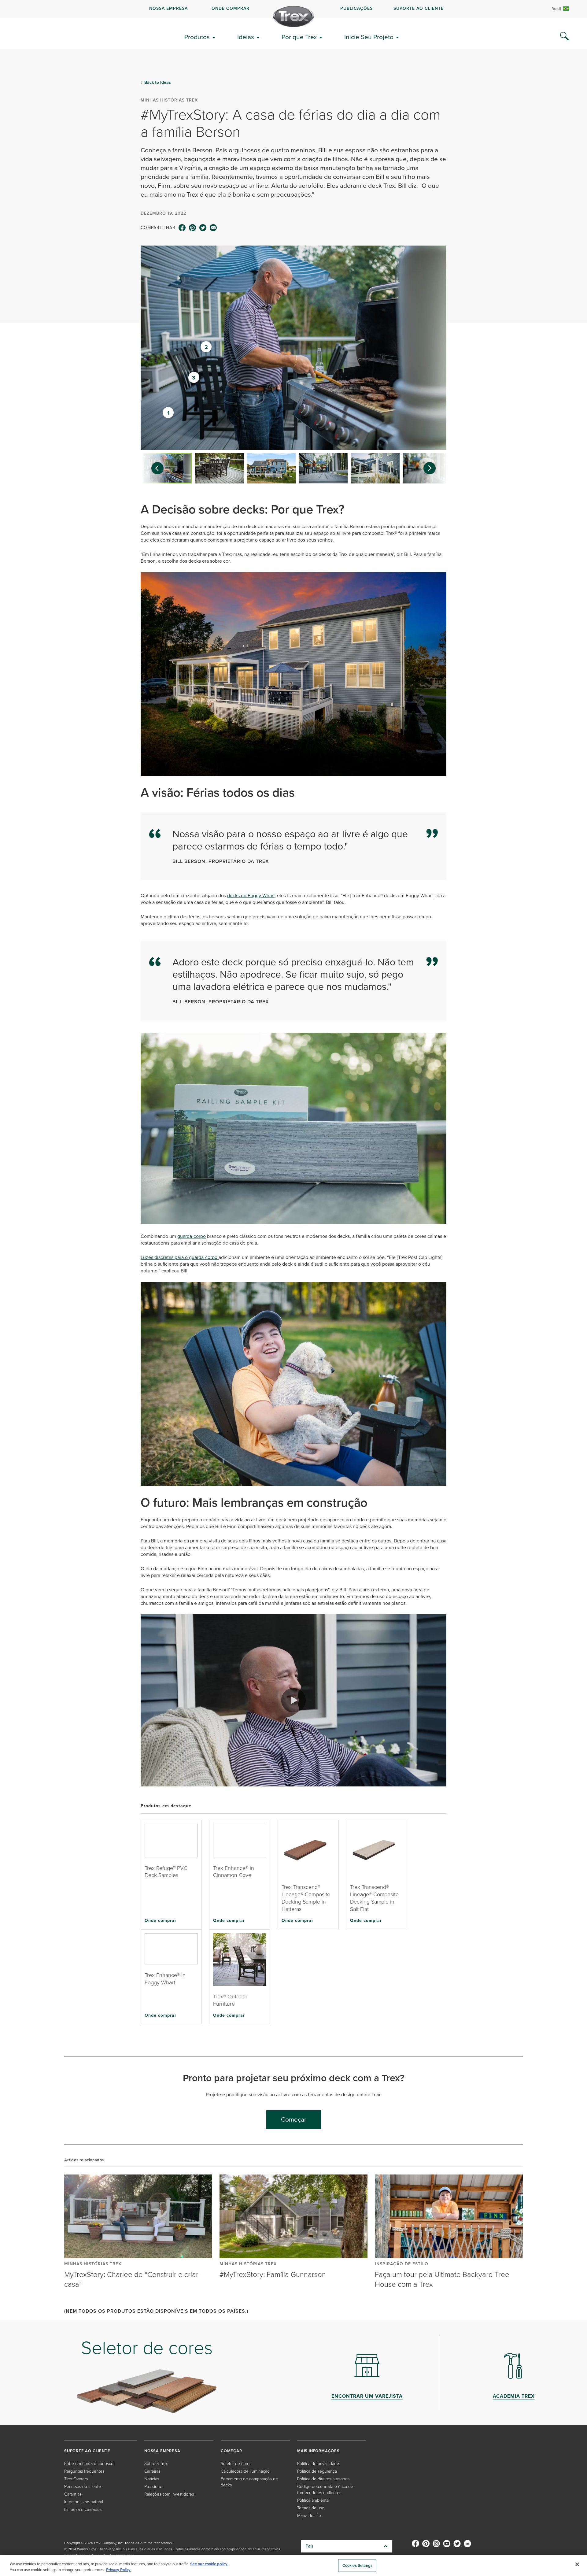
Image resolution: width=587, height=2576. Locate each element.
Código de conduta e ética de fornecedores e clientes (325, 2490)
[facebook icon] (182, 228)
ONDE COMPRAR (231, 8)
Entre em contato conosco (89, 2464)
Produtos (197, 37)
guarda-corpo (192, 1236)
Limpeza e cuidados (83, 2509)
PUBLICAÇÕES (356, 8)
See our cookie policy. (209, 2564)
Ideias (246, 37)
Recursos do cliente (83, 2487)
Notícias (152, 2479)
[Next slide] (433, 468)
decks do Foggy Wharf (251, 896)
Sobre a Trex (156, 2464)
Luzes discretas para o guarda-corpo (180, 1257)
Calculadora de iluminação (245, 2471)
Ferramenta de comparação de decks (249, 2482)
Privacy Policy (118, 2570)
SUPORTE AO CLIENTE (419, 8)
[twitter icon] (203, 228)
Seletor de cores (236, 2464)
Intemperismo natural (84, 2502)
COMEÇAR (231, 2451)
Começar (294, 2119)
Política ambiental (313, 2500)
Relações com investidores (169, 2494)
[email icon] (213, 228)
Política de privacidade (318, 2464)
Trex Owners (76, 2479)
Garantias (73, 2494)
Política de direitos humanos (323, 2479)
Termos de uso (311, 2508)
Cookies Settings (357, 2565)
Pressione (153, 2487)
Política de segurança (317, 2471)
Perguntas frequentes (84, 2471)
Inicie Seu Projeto (369, 37)
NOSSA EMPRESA (168, 8)
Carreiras (152, 2471)
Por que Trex (299, 37)
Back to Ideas (158, 83)
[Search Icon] (564, 36)
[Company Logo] (293, 17)
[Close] (577, 2564)
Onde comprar (161, 1920)
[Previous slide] (154, 468)
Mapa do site (309, 2516)
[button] (293, 1700)
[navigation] (293, 9)
